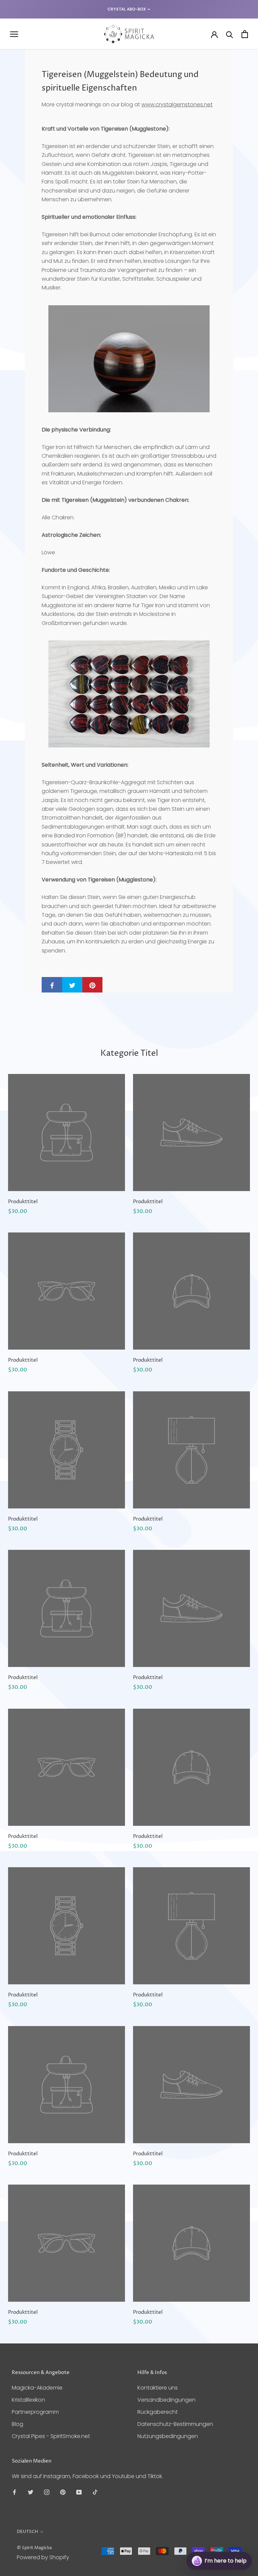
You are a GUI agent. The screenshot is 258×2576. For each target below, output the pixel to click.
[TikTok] (95, 2492)
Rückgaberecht (158, 2412)
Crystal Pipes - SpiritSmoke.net (51, 2436)
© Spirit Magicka (34, 2548)
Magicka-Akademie (37, 2388)
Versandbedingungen (166, 2400)
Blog (17, 2424)
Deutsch (27, 2532)
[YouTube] (79, 2492)
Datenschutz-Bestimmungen (175, 2424)
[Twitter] (31, 2492)
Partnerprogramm (35, 2412)
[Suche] (230, 34)
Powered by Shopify (43, 2557)
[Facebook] (14, 2492)
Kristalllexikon (28, 2400)
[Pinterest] (63, 2492)
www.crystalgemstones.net (177, 105)
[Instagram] (47, 2492)
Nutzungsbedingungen (168, 2436)
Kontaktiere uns (158, 2388)
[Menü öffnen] (14, 34)
